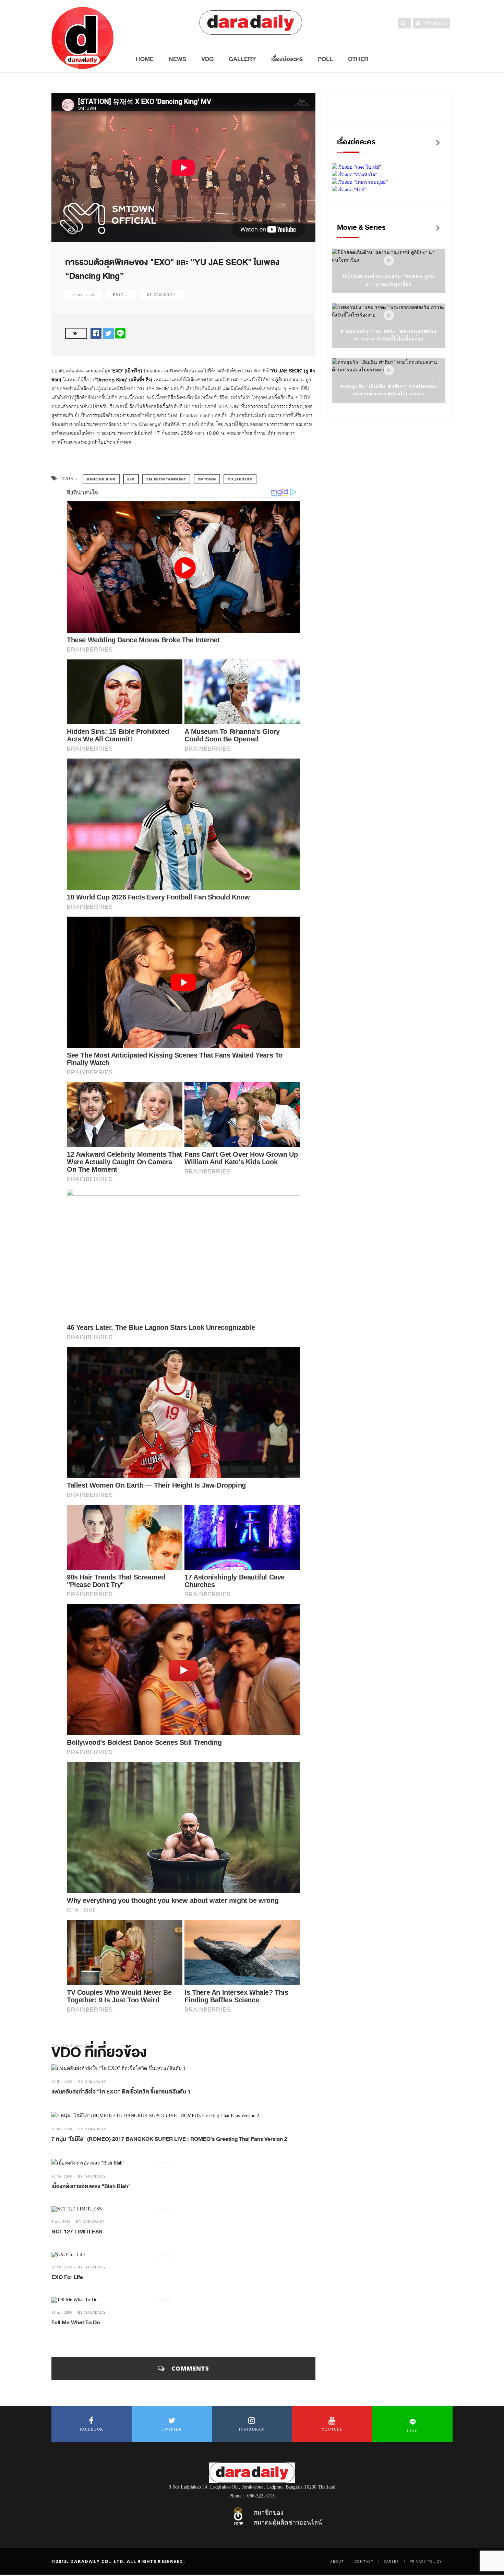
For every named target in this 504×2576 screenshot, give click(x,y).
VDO (207, 59)
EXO (131, 479)
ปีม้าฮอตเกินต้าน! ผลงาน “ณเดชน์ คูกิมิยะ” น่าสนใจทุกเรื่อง (389, 280)
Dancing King (101, 479)
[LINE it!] (120, 333)
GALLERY (242, 59)
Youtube (332, 2429)
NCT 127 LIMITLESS (77, 2232)
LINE (412, 2431)
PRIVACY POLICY (426, 2561)
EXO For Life (67, 2277)
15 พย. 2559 (62, 2312)
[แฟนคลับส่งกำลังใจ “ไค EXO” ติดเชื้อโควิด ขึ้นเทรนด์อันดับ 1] (183, 2068)
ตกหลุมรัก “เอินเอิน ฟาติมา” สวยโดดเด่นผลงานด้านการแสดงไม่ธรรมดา (389, 390)
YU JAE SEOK (240, 479)
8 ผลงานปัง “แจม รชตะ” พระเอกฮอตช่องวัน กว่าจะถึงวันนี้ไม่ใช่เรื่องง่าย (389, 335)
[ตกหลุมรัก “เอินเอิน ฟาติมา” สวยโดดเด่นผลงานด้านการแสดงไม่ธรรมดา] (389, 371)
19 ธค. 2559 (62, 2267)
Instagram (252, 2429)
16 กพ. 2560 (62, 2176)
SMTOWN (207, 479)
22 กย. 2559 (83, 295)
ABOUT (337, 2561)
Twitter (172, 2429)
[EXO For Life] (183, 2255)
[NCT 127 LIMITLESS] (183, 2209)
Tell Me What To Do (76, 2323)
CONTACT (364, 2561)
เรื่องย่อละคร (287, 59)
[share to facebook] (96, 333)
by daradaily (92, 2082)
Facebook (92, 2429)
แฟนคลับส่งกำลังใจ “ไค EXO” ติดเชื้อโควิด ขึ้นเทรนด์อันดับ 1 (121, 2092)
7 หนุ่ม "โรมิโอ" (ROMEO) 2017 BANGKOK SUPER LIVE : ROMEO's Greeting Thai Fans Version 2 (169, 2139)
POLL (325, 59)
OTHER (358, 59)
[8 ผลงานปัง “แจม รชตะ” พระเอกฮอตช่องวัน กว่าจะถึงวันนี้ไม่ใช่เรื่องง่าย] (389, 316)
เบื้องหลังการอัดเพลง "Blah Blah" (91, 2186)
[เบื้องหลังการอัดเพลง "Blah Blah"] (183, 2163)
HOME (145, 59)
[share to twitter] (108, 333)
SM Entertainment (166, 479)
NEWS (177, 59)
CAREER (392, 2561)
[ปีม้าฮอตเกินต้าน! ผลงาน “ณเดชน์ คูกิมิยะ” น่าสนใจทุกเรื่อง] (389, 261)
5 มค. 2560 (61, 2222)
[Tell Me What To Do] (183, 2300)
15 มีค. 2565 (62, 2082)
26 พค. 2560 (62, 2129)
